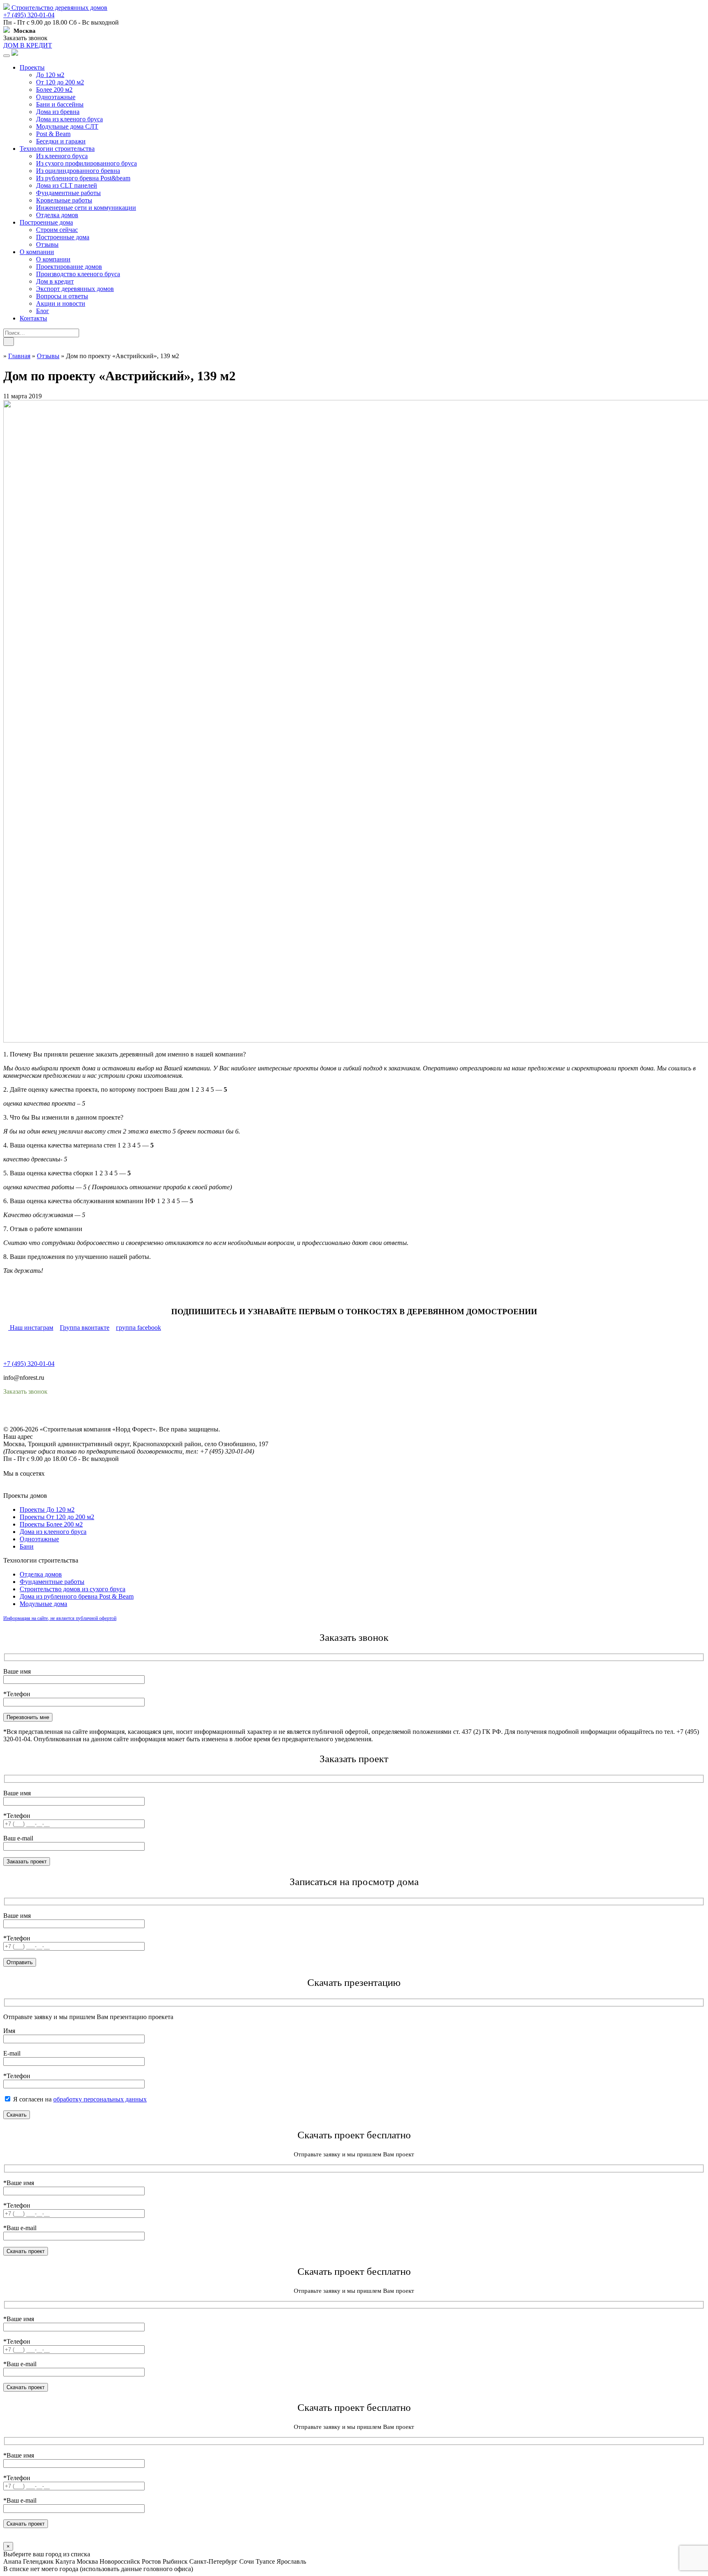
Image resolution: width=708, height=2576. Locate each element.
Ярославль (291, 2561)
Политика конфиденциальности (48, 1414)
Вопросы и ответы (62, 296)
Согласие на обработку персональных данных (68, 1422)
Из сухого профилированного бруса (86, 163)
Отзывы (47, 244)
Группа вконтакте (85, 1328)
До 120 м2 (50, 75)
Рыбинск (175, 2561)
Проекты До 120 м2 (47, 1509)
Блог (43, 311)
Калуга (65, 2561)
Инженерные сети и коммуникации (86, 208)
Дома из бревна (58, 112)
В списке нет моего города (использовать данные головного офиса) (98, 2569)
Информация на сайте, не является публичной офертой (60, 1618)
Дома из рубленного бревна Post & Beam (77, 1596)
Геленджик (38, 2561)
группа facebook (138, 1328)
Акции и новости (61, 303)
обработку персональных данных (100, 2099)
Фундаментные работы (68, 193)
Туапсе (265, 2561)
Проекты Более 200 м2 (51, 1524)
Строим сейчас (57, 230)
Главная (19, 356)
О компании (37, 252)
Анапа (12, 2561)
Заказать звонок (25, 38)
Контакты (33, 318)
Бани (27, 1546)
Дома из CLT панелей (67, 185)
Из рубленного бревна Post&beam (83, 178)
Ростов (151, 2561)
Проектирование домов (69, 267)
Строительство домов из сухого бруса (73, 1589)
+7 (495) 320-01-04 (29, 15)
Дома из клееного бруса (69, 119)
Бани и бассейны (60, 104)
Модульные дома (43, 1604)
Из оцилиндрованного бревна (78, 171)
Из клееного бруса (62, 156)
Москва (87, 2561)
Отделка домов (57, 215)
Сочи (247, 2561)
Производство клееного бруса (78, 274)
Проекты (32, 67)
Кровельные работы (64, 200)
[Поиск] (9, 342)
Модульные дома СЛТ (67, 126)
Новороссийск (120, 2561)
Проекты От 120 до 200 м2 (57, 1517)
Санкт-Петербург (213, 2561)
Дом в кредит (55, 281)
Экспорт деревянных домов (75, 289)
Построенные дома (46, 222)
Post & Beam (53, 134)
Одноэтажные (56, 97)
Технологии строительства (57, 149)
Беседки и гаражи (61, 141)
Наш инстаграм (31, 1328)
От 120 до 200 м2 (60, 82)
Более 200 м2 (54, 90)
